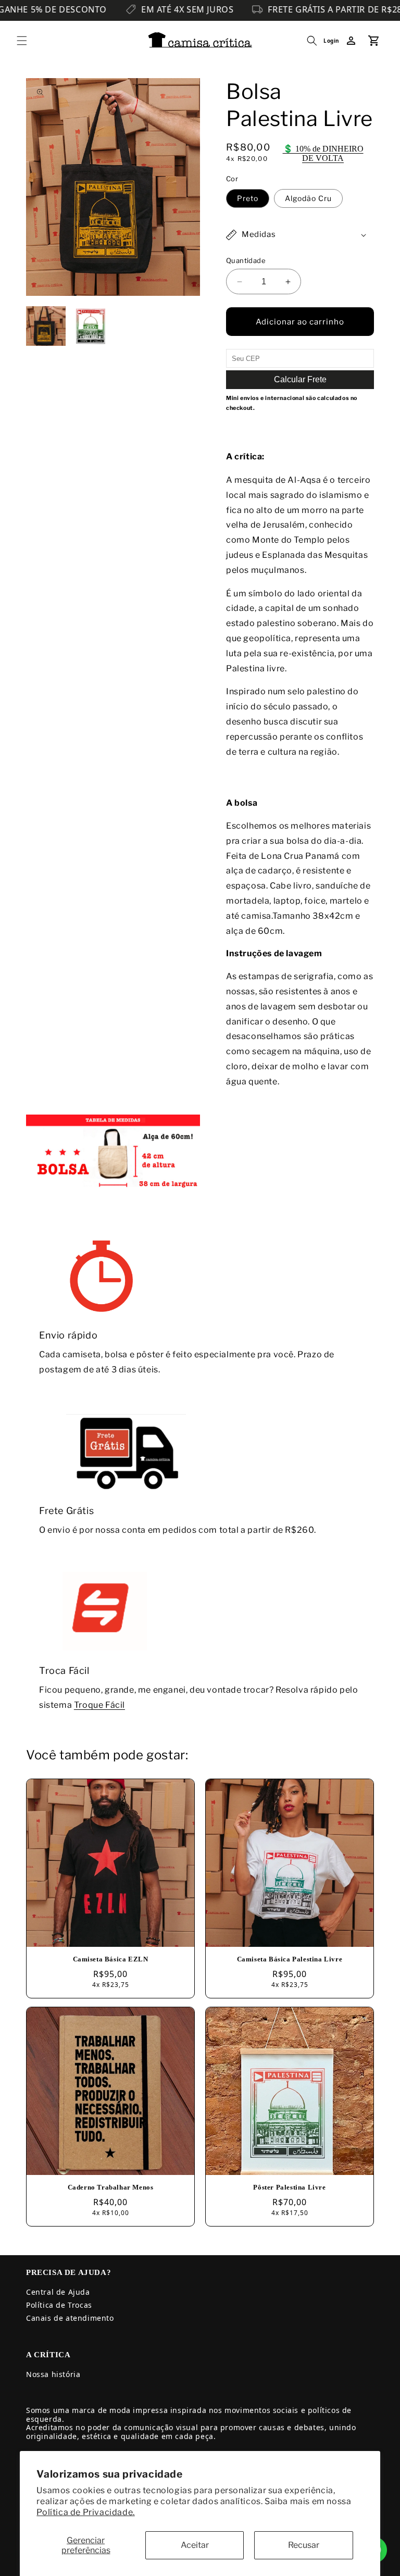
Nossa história (53, 2374)
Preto (248, 198)
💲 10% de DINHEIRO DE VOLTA (323, 153)
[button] (22, 41)
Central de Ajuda (58, 2292)
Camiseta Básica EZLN (111, 1959)
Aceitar (195, 2545)
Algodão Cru (308, 198)
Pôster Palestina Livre (289, 2187)
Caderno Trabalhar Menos (111, 2187)
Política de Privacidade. (85, 2512)
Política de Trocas (59, 2305)
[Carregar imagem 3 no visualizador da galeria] (91, 326)
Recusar (304, 2545)
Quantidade (246, 260)
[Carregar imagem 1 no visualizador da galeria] (46, 326)
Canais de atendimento (70, 2318)
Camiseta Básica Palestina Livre (290, 1959)
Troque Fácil (99, 1705)
